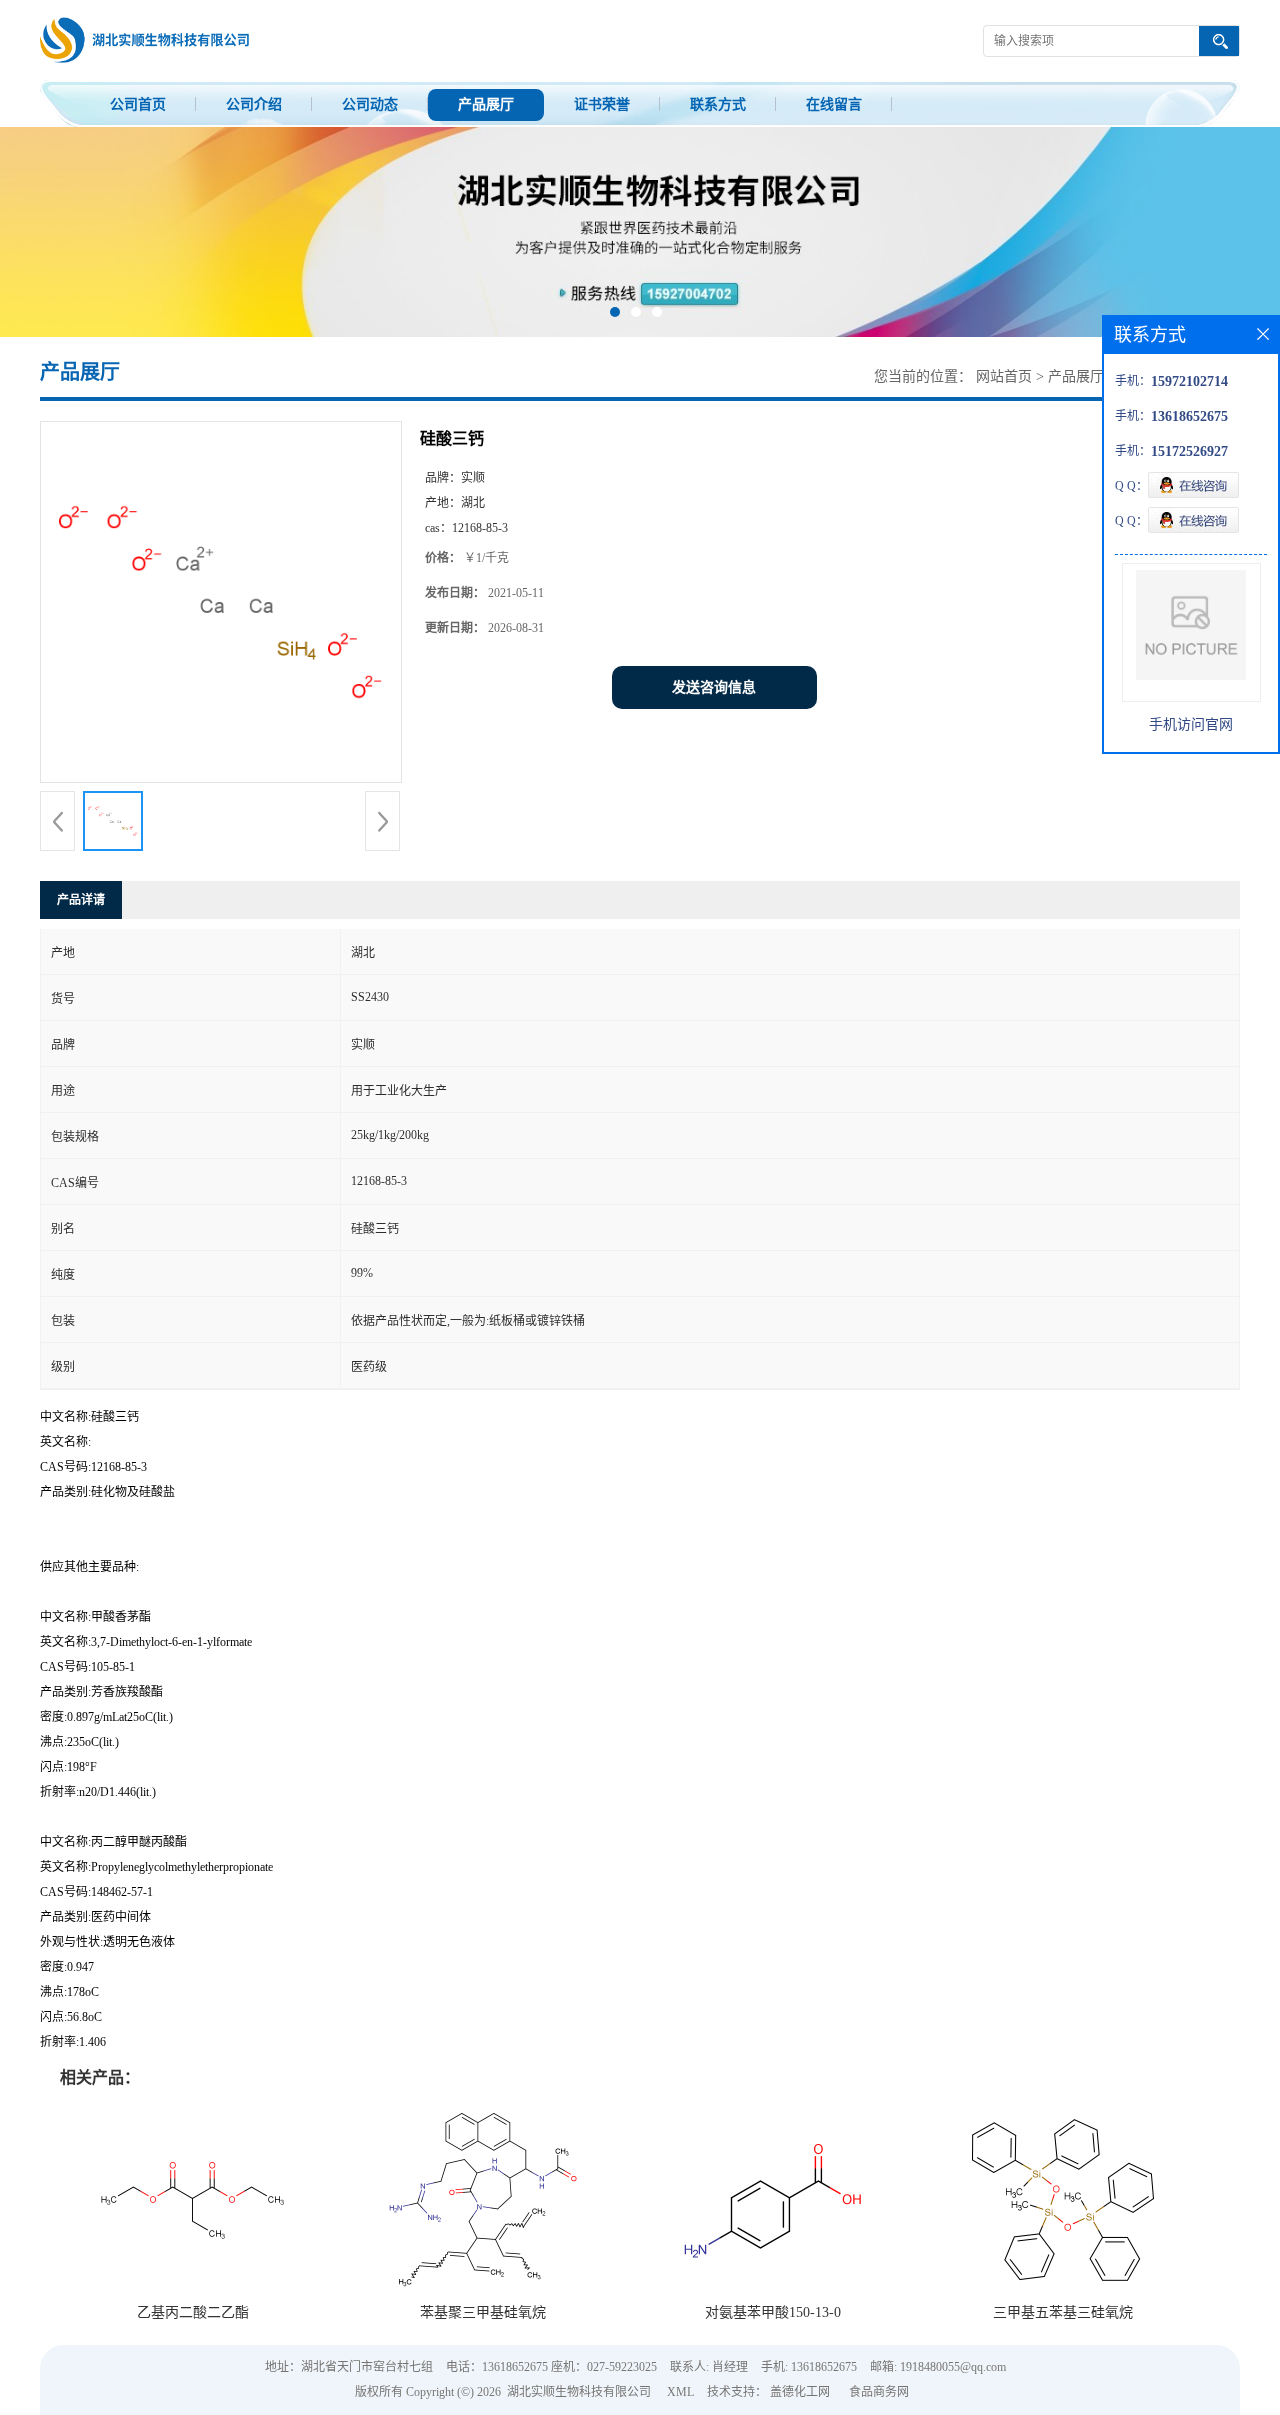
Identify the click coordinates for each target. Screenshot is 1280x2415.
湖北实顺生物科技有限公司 (579, 2392)
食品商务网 (879, 2392)
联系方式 (718, 104)
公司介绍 (254, 104)
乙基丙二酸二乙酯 (193, 2312)
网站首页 (1004, 376)
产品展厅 (486, 104)
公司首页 (138, 104)
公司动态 (370, 104)
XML (680, 2392)
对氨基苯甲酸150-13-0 (773, 2312)
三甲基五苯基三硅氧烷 (1063, 2312)
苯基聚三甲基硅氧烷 (483, 2312)
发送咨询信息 (714, 687)
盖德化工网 (800, 2392)
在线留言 (834, 104)
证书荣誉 (602, 104)
